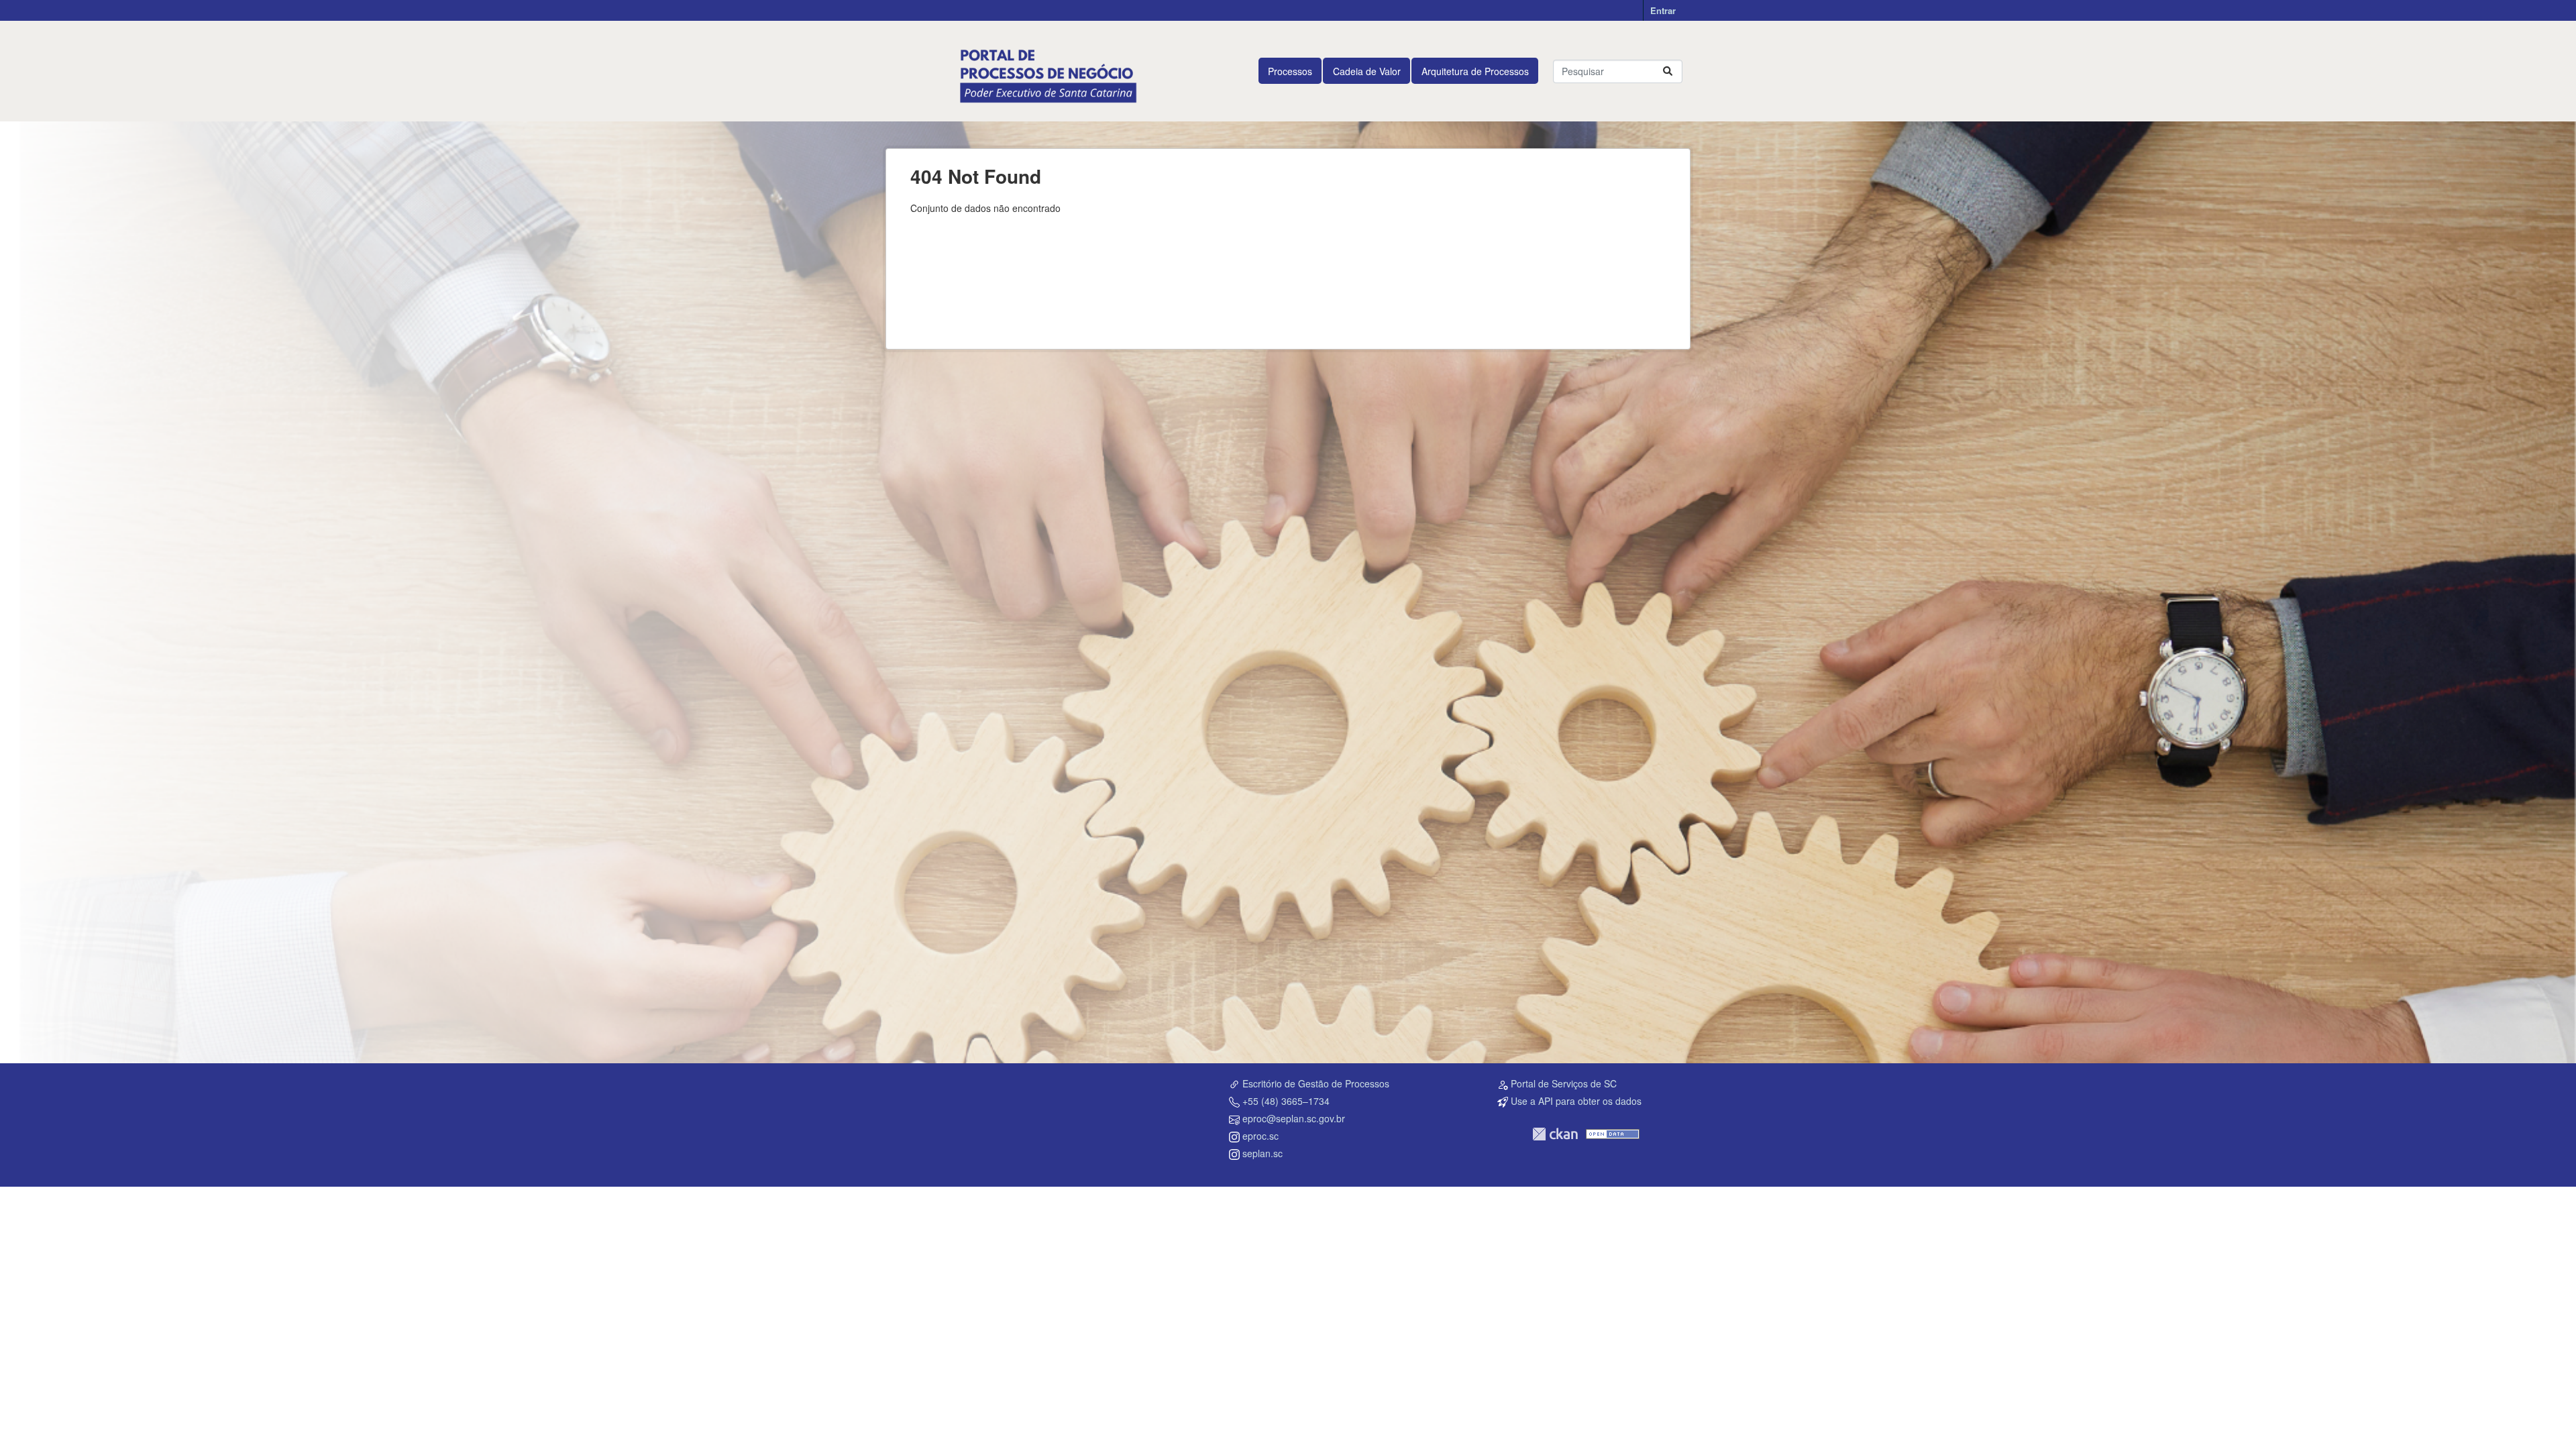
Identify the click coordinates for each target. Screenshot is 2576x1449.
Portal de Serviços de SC (1564, 1083)
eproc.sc (1260, 1136)
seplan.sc (1263, 1153)
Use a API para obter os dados (1576, 1101)
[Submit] (1668, 71)
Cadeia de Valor (1367, 71)
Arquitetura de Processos (1475, 71)
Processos (1290, 71)
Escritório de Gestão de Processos (1316, 1083)
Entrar (1663, 10)
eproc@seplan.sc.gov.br (1294, 1118)
